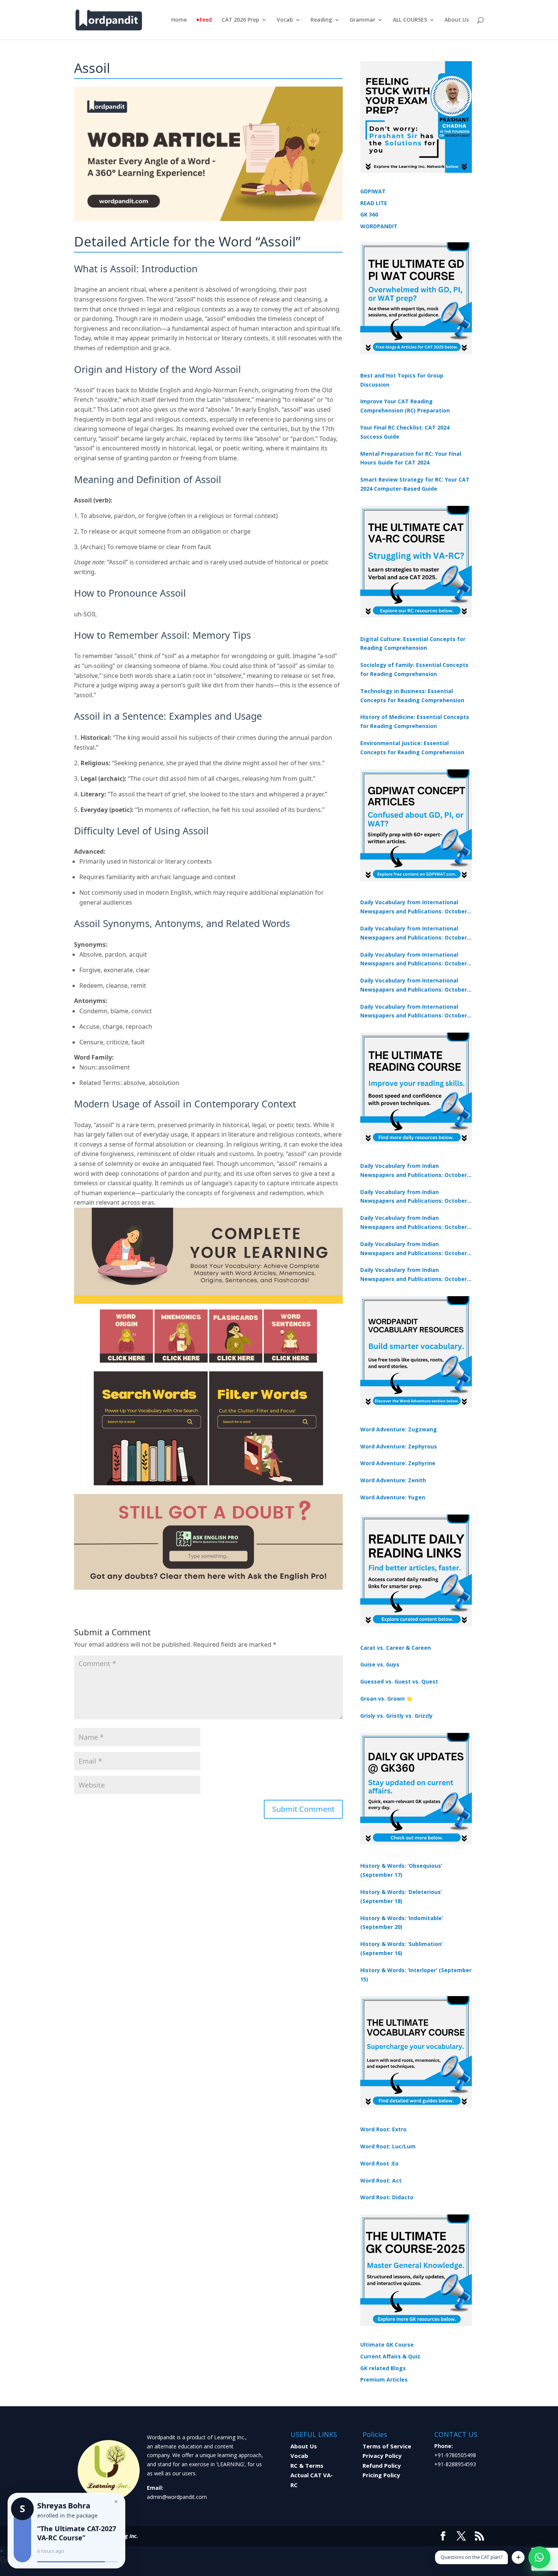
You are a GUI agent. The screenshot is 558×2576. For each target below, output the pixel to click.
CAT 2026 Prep (240, 20)
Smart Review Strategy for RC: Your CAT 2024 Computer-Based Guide (415, 484)
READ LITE (374, 203)
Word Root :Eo (379, 2163)
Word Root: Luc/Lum (388, 2146)
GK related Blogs (383, 2368)
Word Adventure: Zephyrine (398, 1463)
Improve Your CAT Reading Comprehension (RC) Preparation (405, 406)
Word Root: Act (381, 2180)
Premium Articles (384, 2379)
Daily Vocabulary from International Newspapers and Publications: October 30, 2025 (414, 933)
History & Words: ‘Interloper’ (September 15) (416, 1975)
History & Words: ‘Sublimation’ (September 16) (401, 1948)
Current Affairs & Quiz (390, 2356)
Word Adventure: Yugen (393, 1497)
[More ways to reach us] (518, 2557)
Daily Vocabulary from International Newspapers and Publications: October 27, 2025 (414, 986)
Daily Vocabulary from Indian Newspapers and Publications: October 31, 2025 (414, 1171)
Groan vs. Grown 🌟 (386, 1699)
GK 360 (369, 214)
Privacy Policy (382, 2456)
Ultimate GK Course (387, 2345)
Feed (206, 20)
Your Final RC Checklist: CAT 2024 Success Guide (405, 432)
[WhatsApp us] (539, 2557)
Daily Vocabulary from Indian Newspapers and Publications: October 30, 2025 (414, 1197)
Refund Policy (382, 2465)
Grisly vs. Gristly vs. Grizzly (396, 1716)
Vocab (285, 20)
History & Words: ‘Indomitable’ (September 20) (402, 1923)
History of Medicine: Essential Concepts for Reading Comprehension (415, 721)
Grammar (363, 20)
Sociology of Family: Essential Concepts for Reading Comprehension (414, 669)
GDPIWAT (373, 191)
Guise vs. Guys (380, 1664)
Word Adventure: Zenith (393, 1480)
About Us (457, 20)
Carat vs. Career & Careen (396, 1648)
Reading (321, 20)
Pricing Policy (381, 2475)
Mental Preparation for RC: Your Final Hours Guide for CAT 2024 (411, 458)
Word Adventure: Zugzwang (399, 1429)
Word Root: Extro (383, 2129)
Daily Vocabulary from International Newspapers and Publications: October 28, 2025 (414, 960)
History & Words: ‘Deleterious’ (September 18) (401, 1896)
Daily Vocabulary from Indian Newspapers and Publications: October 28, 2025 (414, 1223)
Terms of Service (387, 2446)
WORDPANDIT (379, 226)
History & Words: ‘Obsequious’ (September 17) (401, 1870)
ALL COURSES (410, 20)
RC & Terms (307, 2465)
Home (179, 20)
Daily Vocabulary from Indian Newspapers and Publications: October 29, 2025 (414, 1275)
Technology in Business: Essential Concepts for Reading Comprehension (412, 696)
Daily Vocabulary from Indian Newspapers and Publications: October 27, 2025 (414, 1249)
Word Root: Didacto (387, 2197)
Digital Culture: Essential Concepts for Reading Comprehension (413, 644)
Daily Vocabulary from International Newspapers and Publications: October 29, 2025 (414, 1012)
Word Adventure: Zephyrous (399, 1446)
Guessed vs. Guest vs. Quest (399, 1681)
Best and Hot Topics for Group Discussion (402, 380)
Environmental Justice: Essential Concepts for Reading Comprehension (412, 748)
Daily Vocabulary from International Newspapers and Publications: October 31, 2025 (414, 907)
